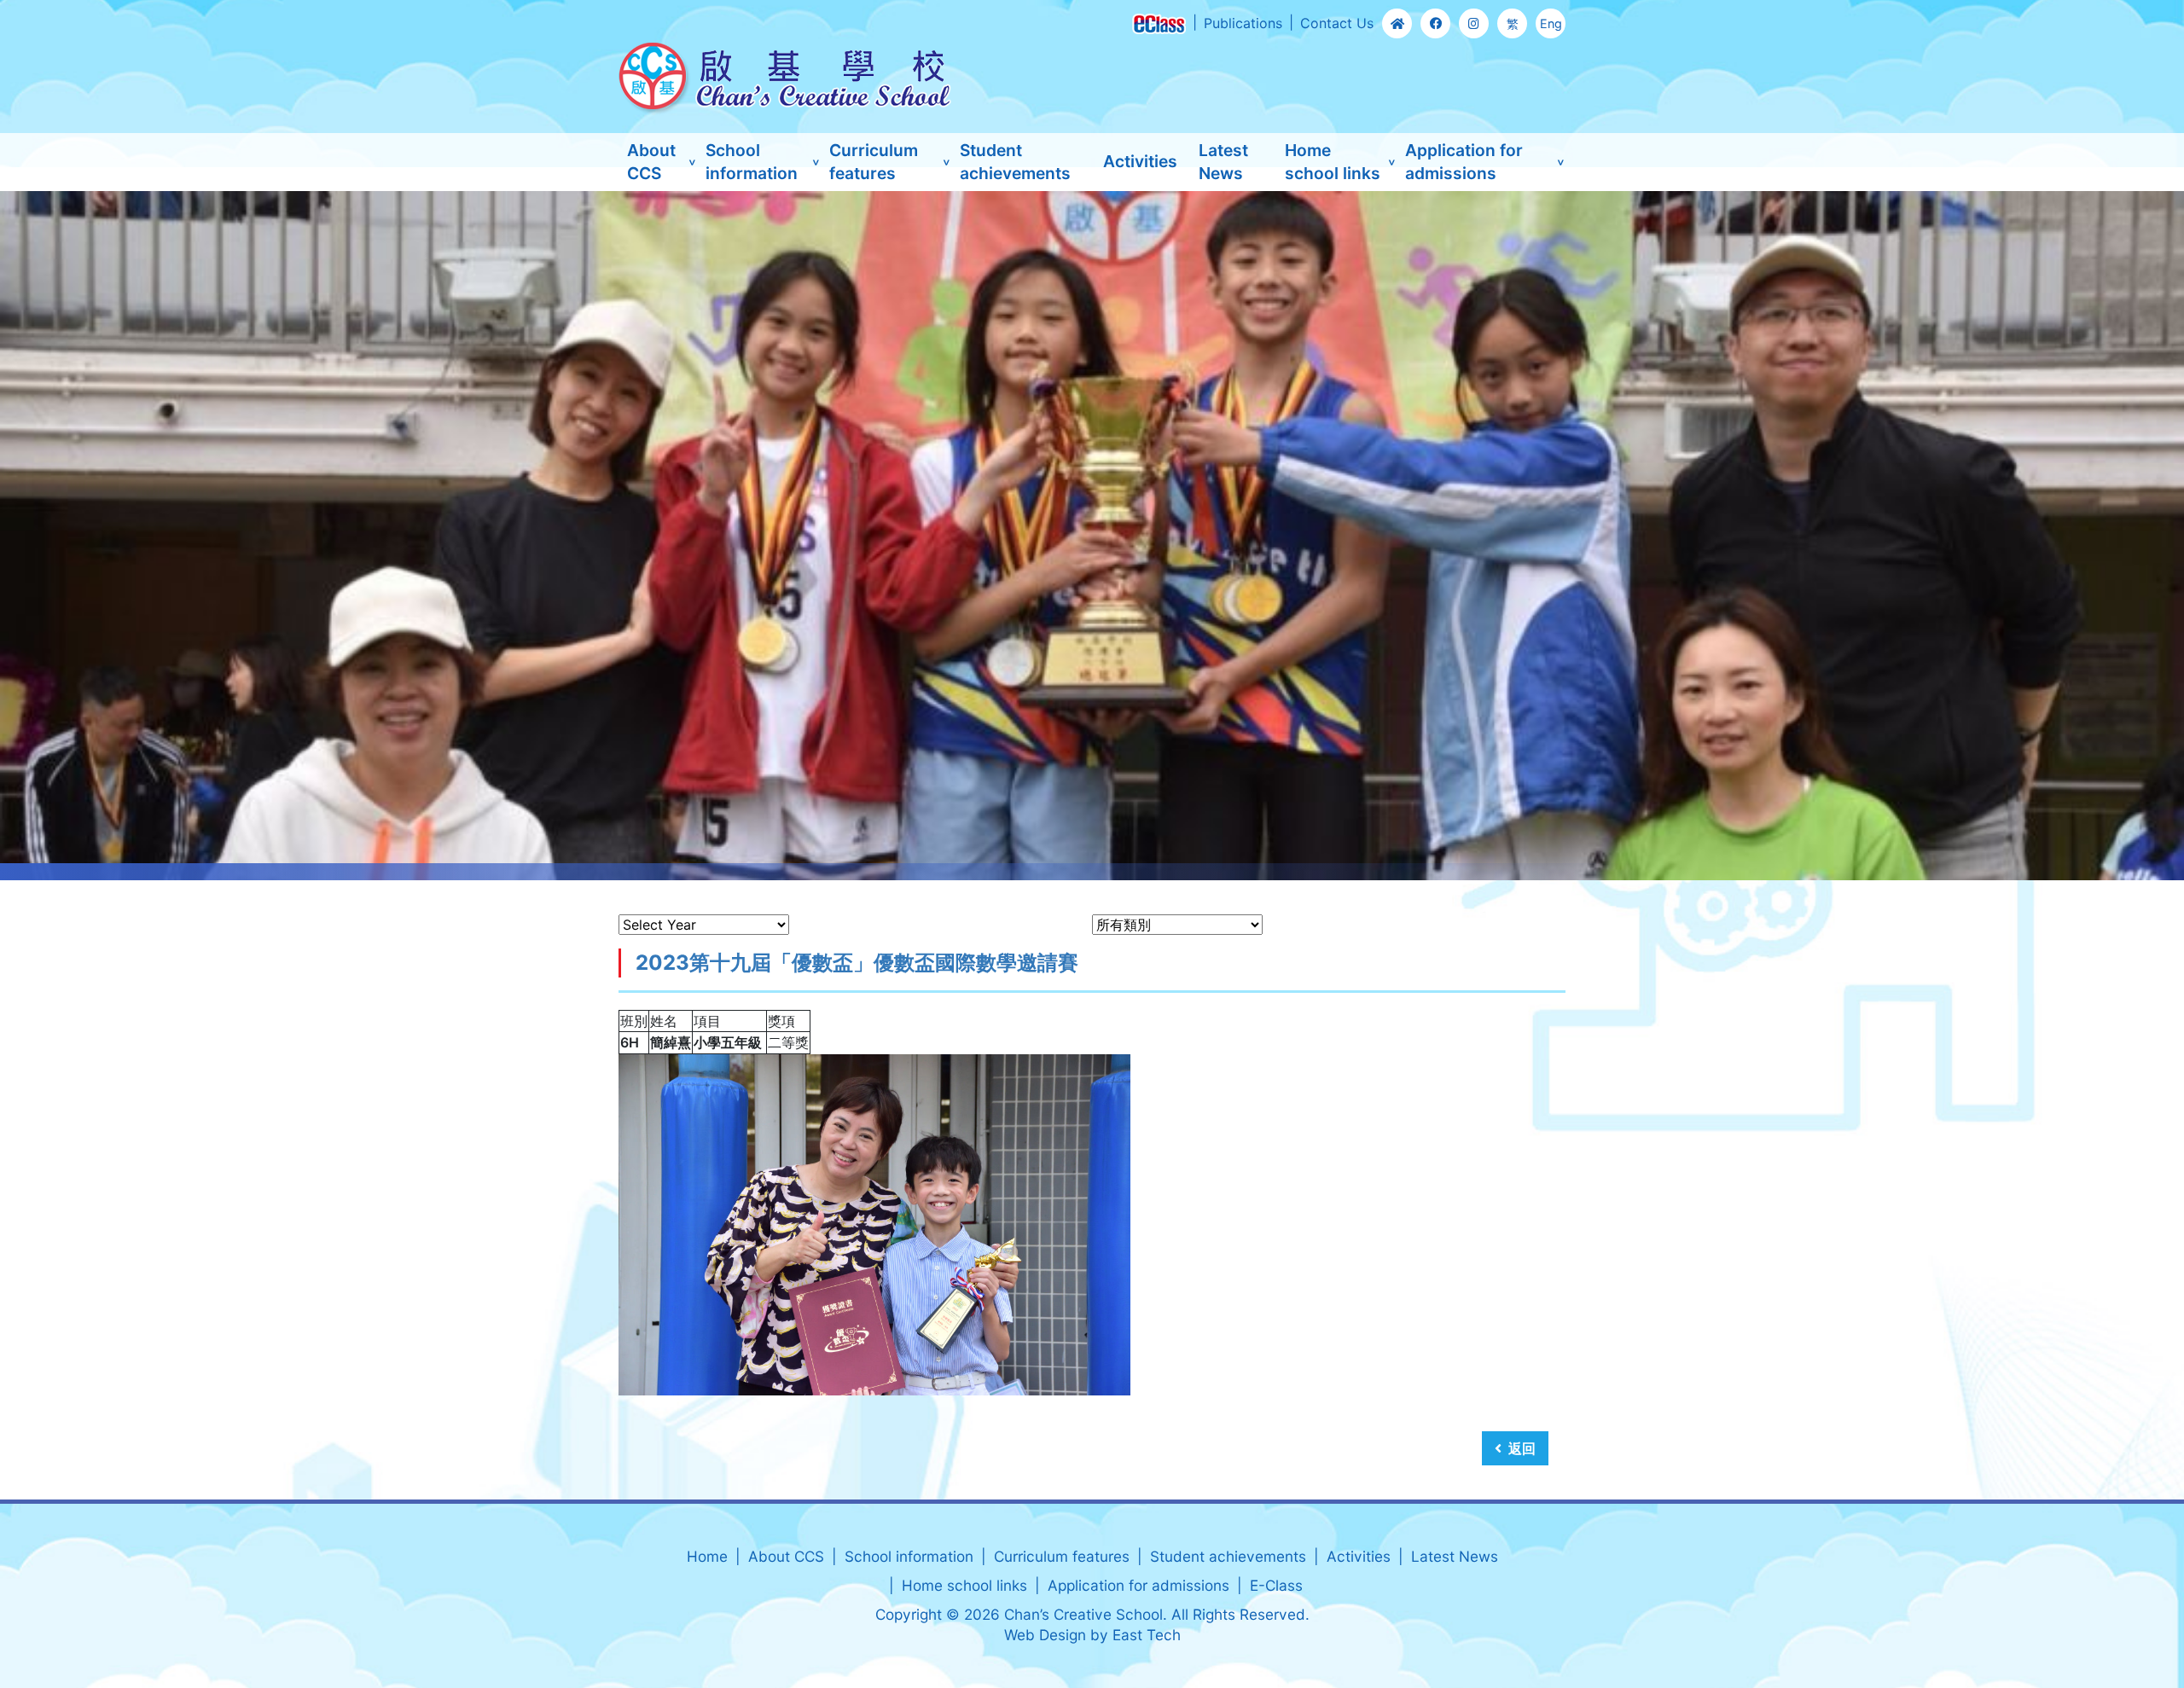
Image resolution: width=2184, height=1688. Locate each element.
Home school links (1333, 162)
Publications (1243, 23)
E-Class (1276, 1585)
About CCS (651, 162)
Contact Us (1337, 23)
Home (707, 1556)
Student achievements (1015, 162)
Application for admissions (1464, 162)
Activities (1140, 161)
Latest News (1223, 162)
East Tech (1147, 1635)
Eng (1551, 23)
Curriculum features (874, 162)
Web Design (1045, 1635)
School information (752, 162)
